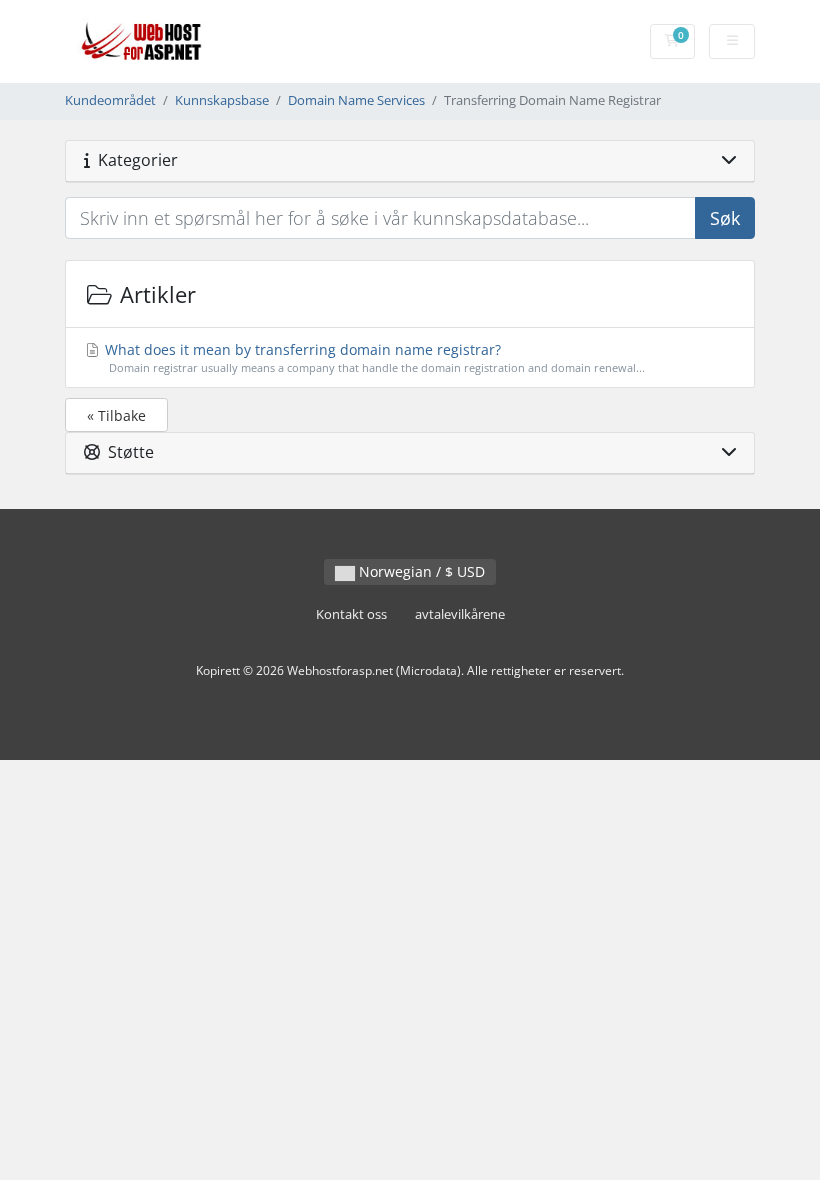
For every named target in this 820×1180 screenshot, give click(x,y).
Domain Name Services (356, 100)
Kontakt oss (351, 614)
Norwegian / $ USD (420, 571)
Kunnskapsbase (222, 100)
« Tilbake (116, 415)
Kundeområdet (110, 100)
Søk (725, 218)
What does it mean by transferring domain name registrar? (373, 357)
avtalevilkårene (460, 614)
